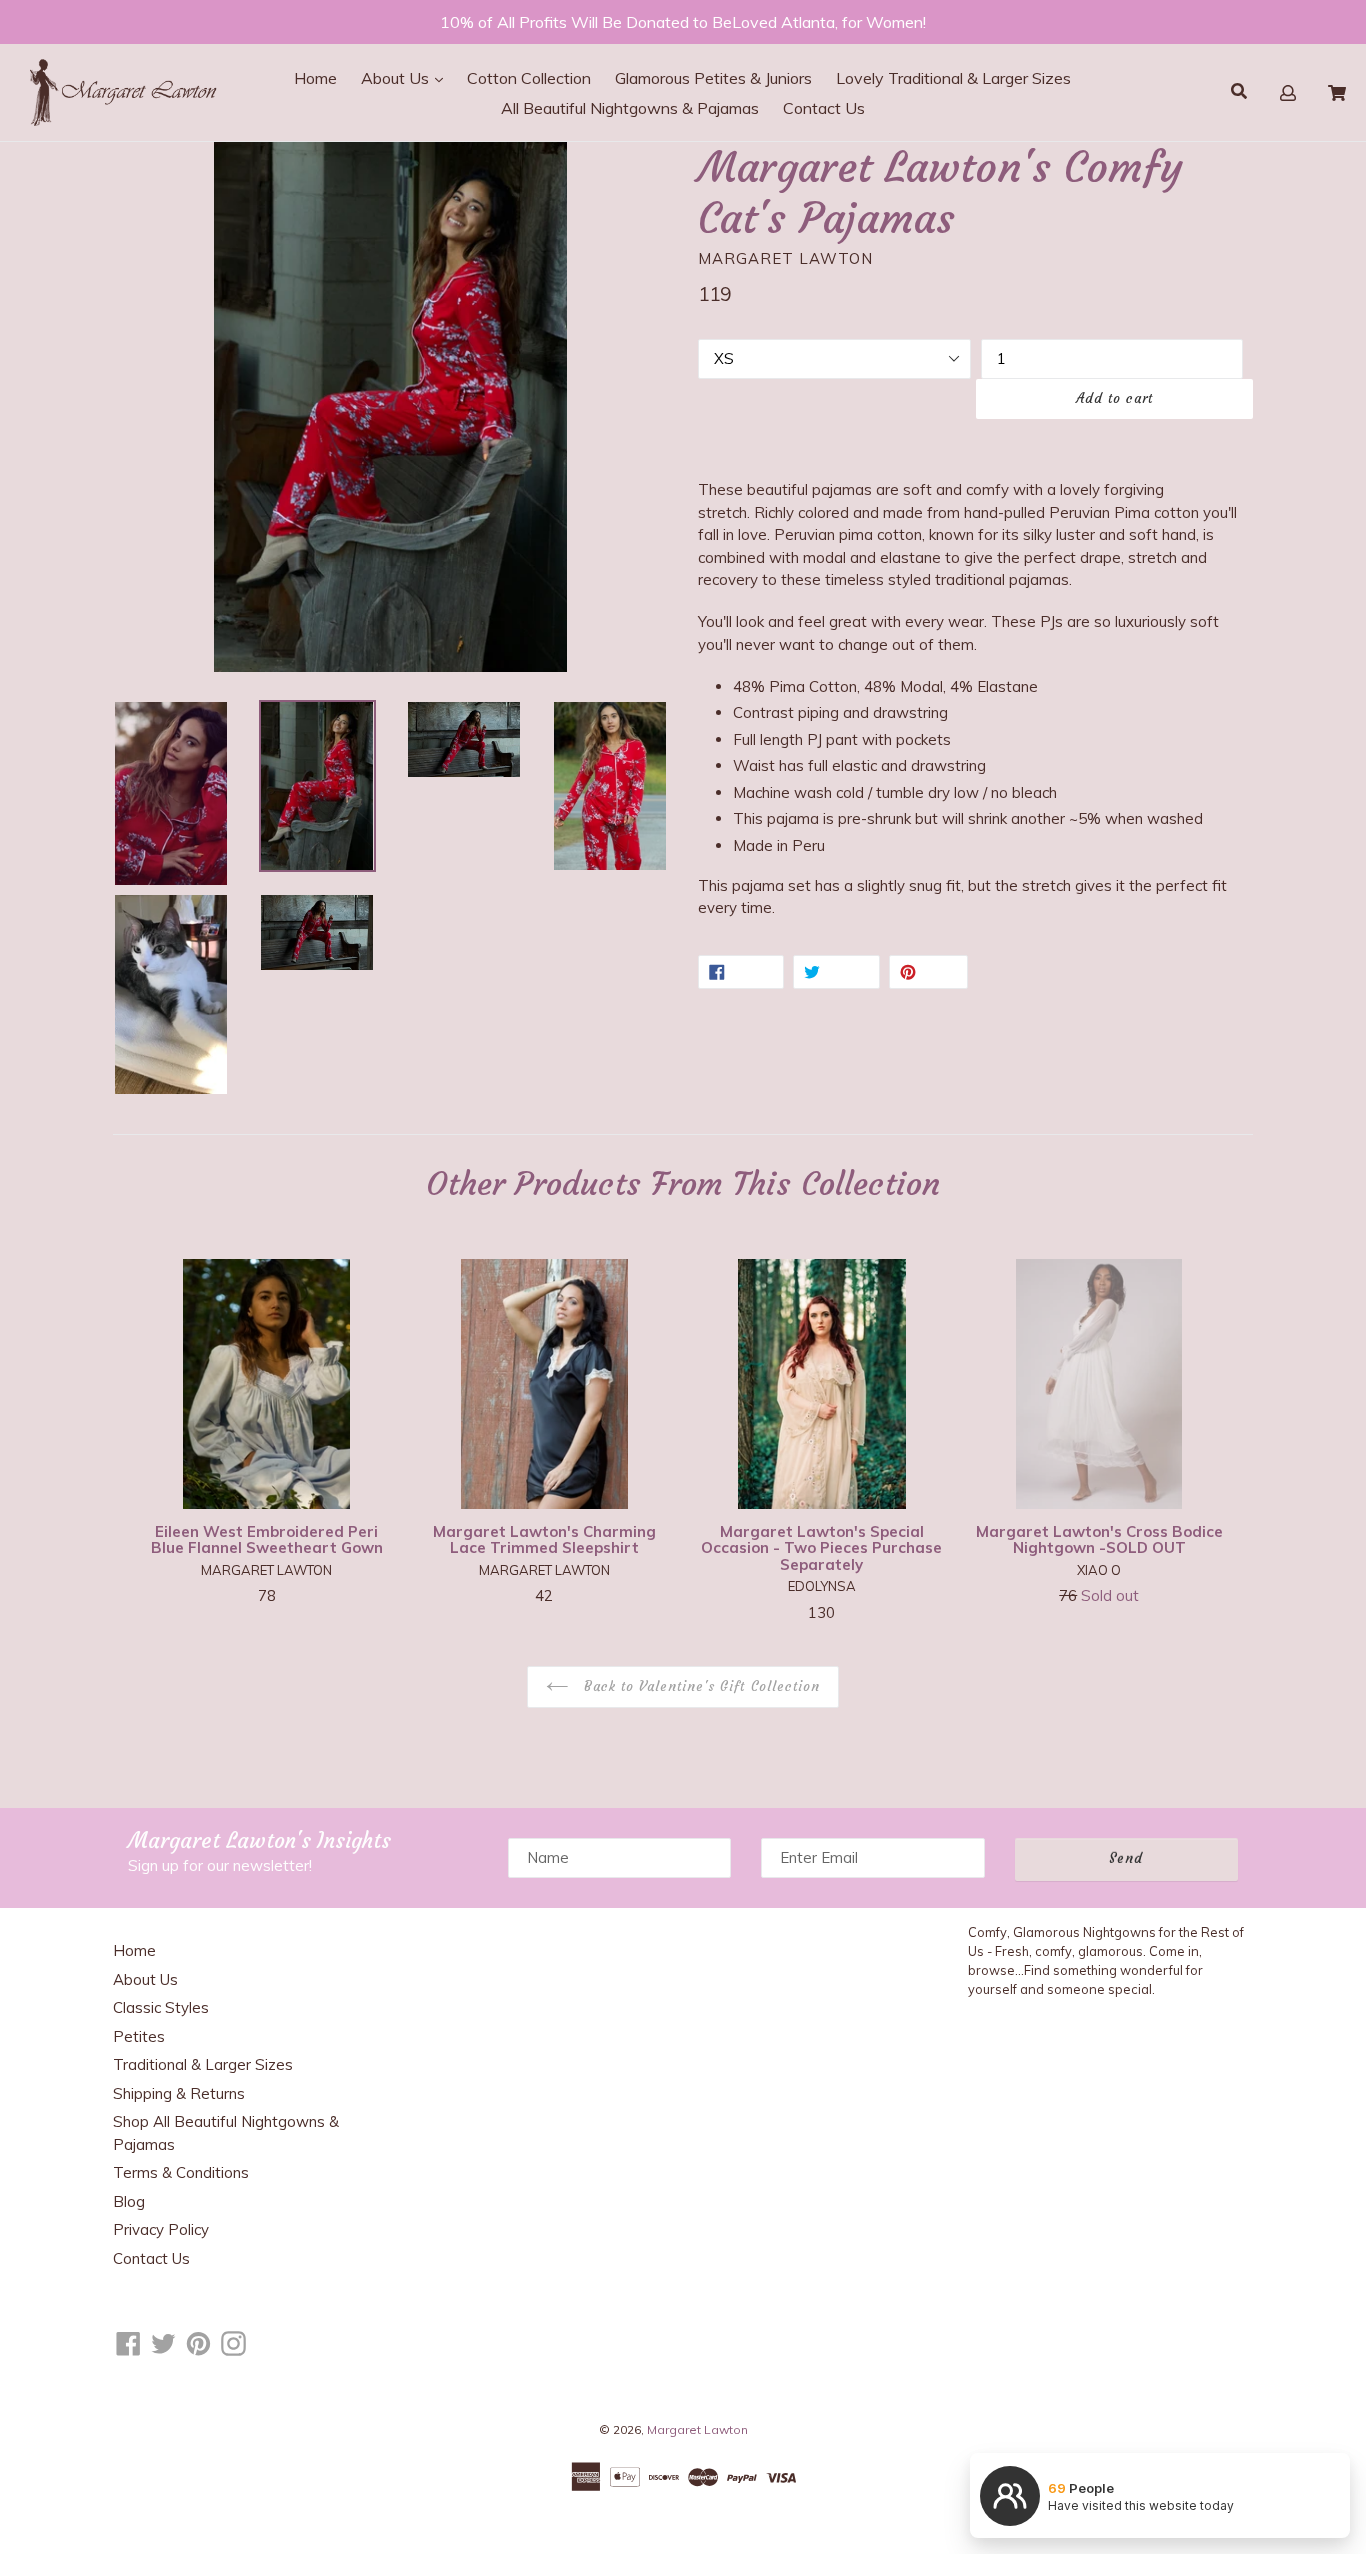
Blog (129, 2201)
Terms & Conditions (181, 2172)
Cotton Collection (529, 78)
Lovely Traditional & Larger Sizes (953, 78)
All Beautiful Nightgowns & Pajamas (630, 108)
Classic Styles (161, 2007)
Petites (139, 2036)
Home (315, 78)
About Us (397, 78)
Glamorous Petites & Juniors (713, 78)
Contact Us (824, 108)
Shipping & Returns (179, 2093)
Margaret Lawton (697, 2429)
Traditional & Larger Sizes (203, 2064)
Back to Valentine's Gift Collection (699, 1686)
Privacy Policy (161, 2229)
